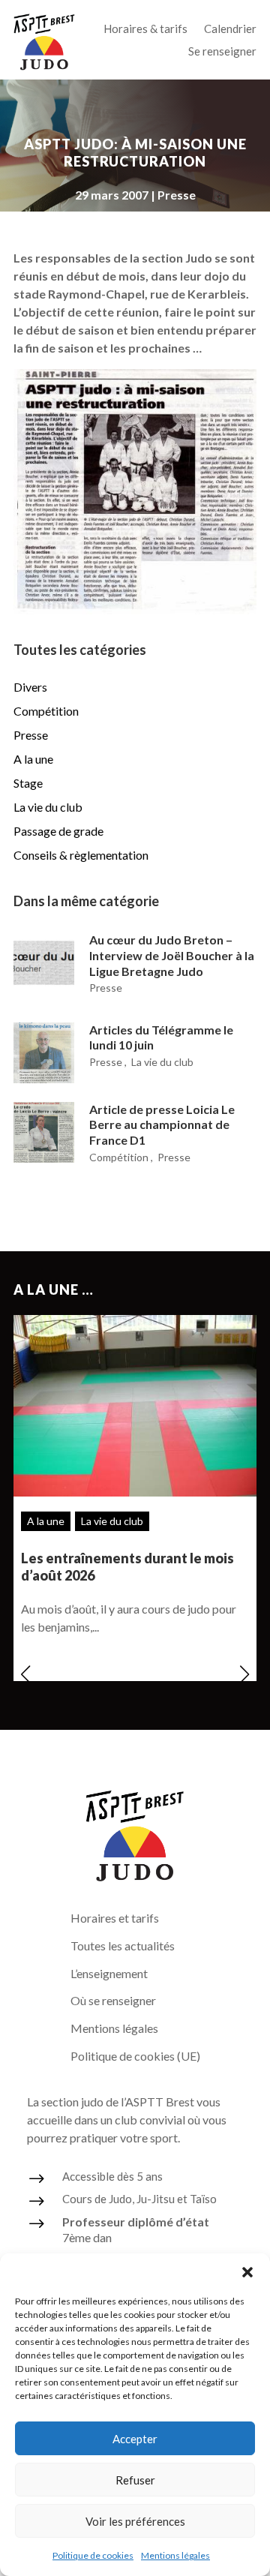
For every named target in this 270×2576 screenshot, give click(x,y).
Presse (177, 195)
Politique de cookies (93, 2555)
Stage (28, 783)
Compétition (46, 711)
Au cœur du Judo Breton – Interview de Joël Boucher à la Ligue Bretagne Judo (172, 955)
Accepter (135, 2439)
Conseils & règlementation (81, 855)
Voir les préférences (135, 2521)
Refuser (135, 2480)
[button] (247, 2272)
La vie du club (48, 807)
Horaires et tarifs (115, 1918)
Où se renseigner (113, 2000)
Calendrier (230, 29)
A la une (33, 759)
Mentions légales (175, 2555)
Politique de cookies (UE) (135, 2056)
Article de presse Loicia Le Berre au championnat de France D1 (162, 1125)
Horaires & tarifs (145, 29)
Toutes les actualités (123, 1946)
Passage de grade (58, 831)
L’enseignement (109, 1973)
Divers (30, 687)
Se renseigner (222, 52)
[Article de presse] (135, 609)
